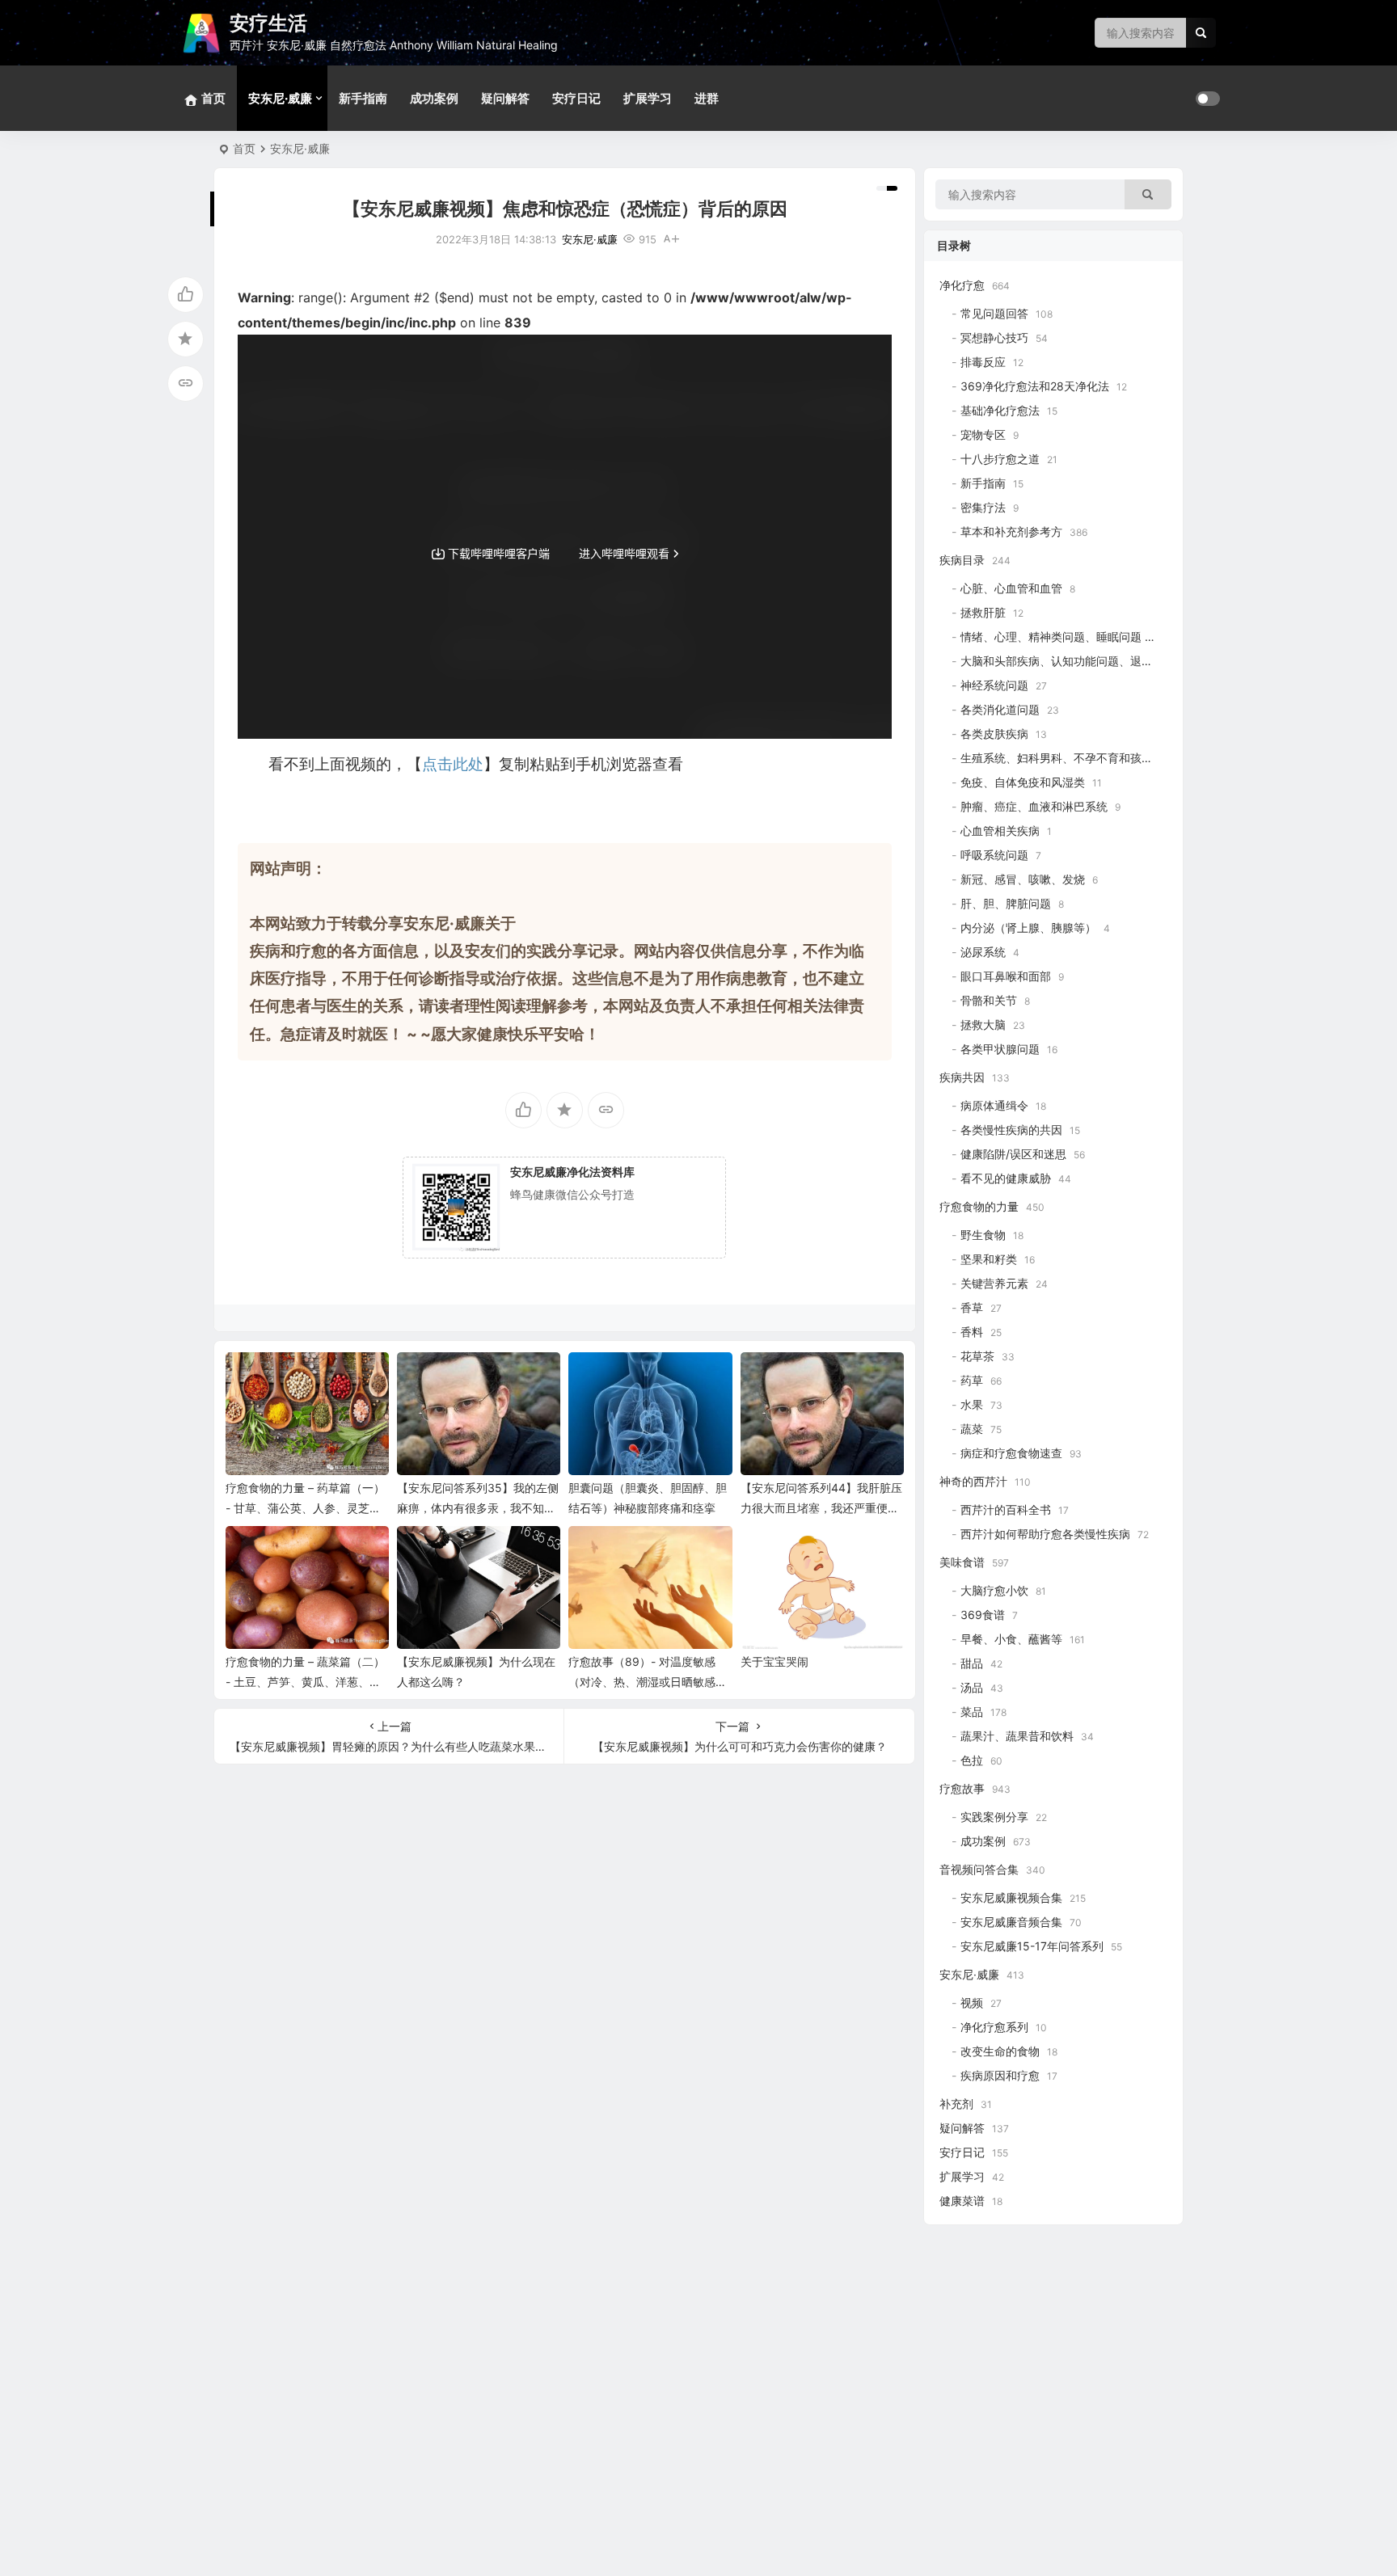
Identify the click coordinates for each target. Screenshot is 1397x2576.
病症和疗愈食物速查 (1011, 1453)
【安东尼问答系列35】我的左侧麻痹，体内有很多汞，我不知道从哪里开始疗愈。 (478, 1508)
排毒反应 (983, 362)
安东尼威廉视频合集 (1011, 1897)
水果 (972, 1404)
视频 (972, 2003)
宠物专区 (983, 434)
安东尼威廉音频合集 (1011, 1922)
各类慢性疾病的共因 (1011, 1130)
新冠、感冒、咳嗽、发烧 (1023, 879)
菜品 (972, 1712)
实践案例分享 (994, 1817)
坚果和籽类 (989, 1259)
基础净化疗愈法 (1000, 410)
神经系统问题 (994, 685)
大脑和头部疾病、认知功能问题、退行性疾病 (1074, 661)
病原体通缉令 (994, 1105)
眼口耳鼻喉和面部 (1006, 976)
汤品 (972, 1687)
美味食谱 (962, 1562)
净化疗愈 (962, 285)
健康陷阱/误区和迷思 (1013, 1154)
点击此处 (453, 764)
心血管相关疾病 (1000, 831)
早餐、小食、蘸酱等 (1011, 1639)
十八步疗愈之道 (1000, 459)
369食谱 (983, 1615)
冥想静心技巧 (994, 337)
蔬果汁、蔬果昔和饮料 (1017, 1736)
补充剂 (956, 2104)
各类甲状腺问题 (1000, 1049)
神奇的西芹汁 (973, 1481)
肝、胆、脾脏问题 (1006, 903)
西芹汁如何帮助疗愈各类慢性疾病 (1045, 1534)
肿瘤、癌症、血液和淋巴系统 (1034, 806)
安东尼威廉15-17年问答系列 (1032, 1946)
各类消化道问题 (1000, 709)
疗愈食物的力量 (979, 1206)
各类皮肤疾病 (994, 734)
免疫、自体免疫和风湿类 (1023, 782)
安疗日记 (576, 98)
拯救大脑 (983, 1024)
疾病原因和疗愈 (1000, 2075)
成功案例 (434, 98)
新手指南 (363, 98)
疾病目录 (962, 560)
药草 (972, 1380)
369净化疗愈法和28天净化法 (1035, 386)
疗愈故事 (962, 1788)
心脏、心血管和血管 (1011, 588)
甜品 (972, 1663)
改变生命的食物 (1000, 2051)
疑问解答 (505, 98)
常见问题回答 (994, 313)
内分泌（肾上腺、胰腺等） (1028, 928)
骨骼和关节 (989, 1000)
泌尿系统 (983, 952)
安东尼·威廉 (280, 98)
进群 (707, 98)
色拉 (972, 1760)
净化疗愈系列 (994, 2027)
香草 (972, 1307)
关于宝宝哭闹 (774, 1661)
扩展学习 (648, 98)
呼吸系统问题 (994, 855)
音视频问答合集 (979, 1869)
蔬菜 (972, 1429)
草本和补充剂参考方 (1011, 531)
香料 (972, 1332)
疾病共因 (962, 1077)
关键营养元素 (994, 1283)
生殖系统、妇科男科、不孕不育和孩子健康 (1068, 758)
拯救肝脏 (983, 612)
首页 (244, 148)
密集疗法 (983, 507)
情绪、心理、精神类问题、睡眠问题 (1051, 637)
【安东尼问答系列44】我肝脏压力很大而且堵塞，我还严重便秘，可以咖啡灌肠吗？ (821, 1508)
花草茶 (977, 1356)
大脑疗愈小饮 (994, 1590)
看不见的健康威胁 (1006, 1178)
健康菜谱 (962, 2201)
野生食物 (983, 1235)
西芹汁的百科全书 (1006, 1509)
